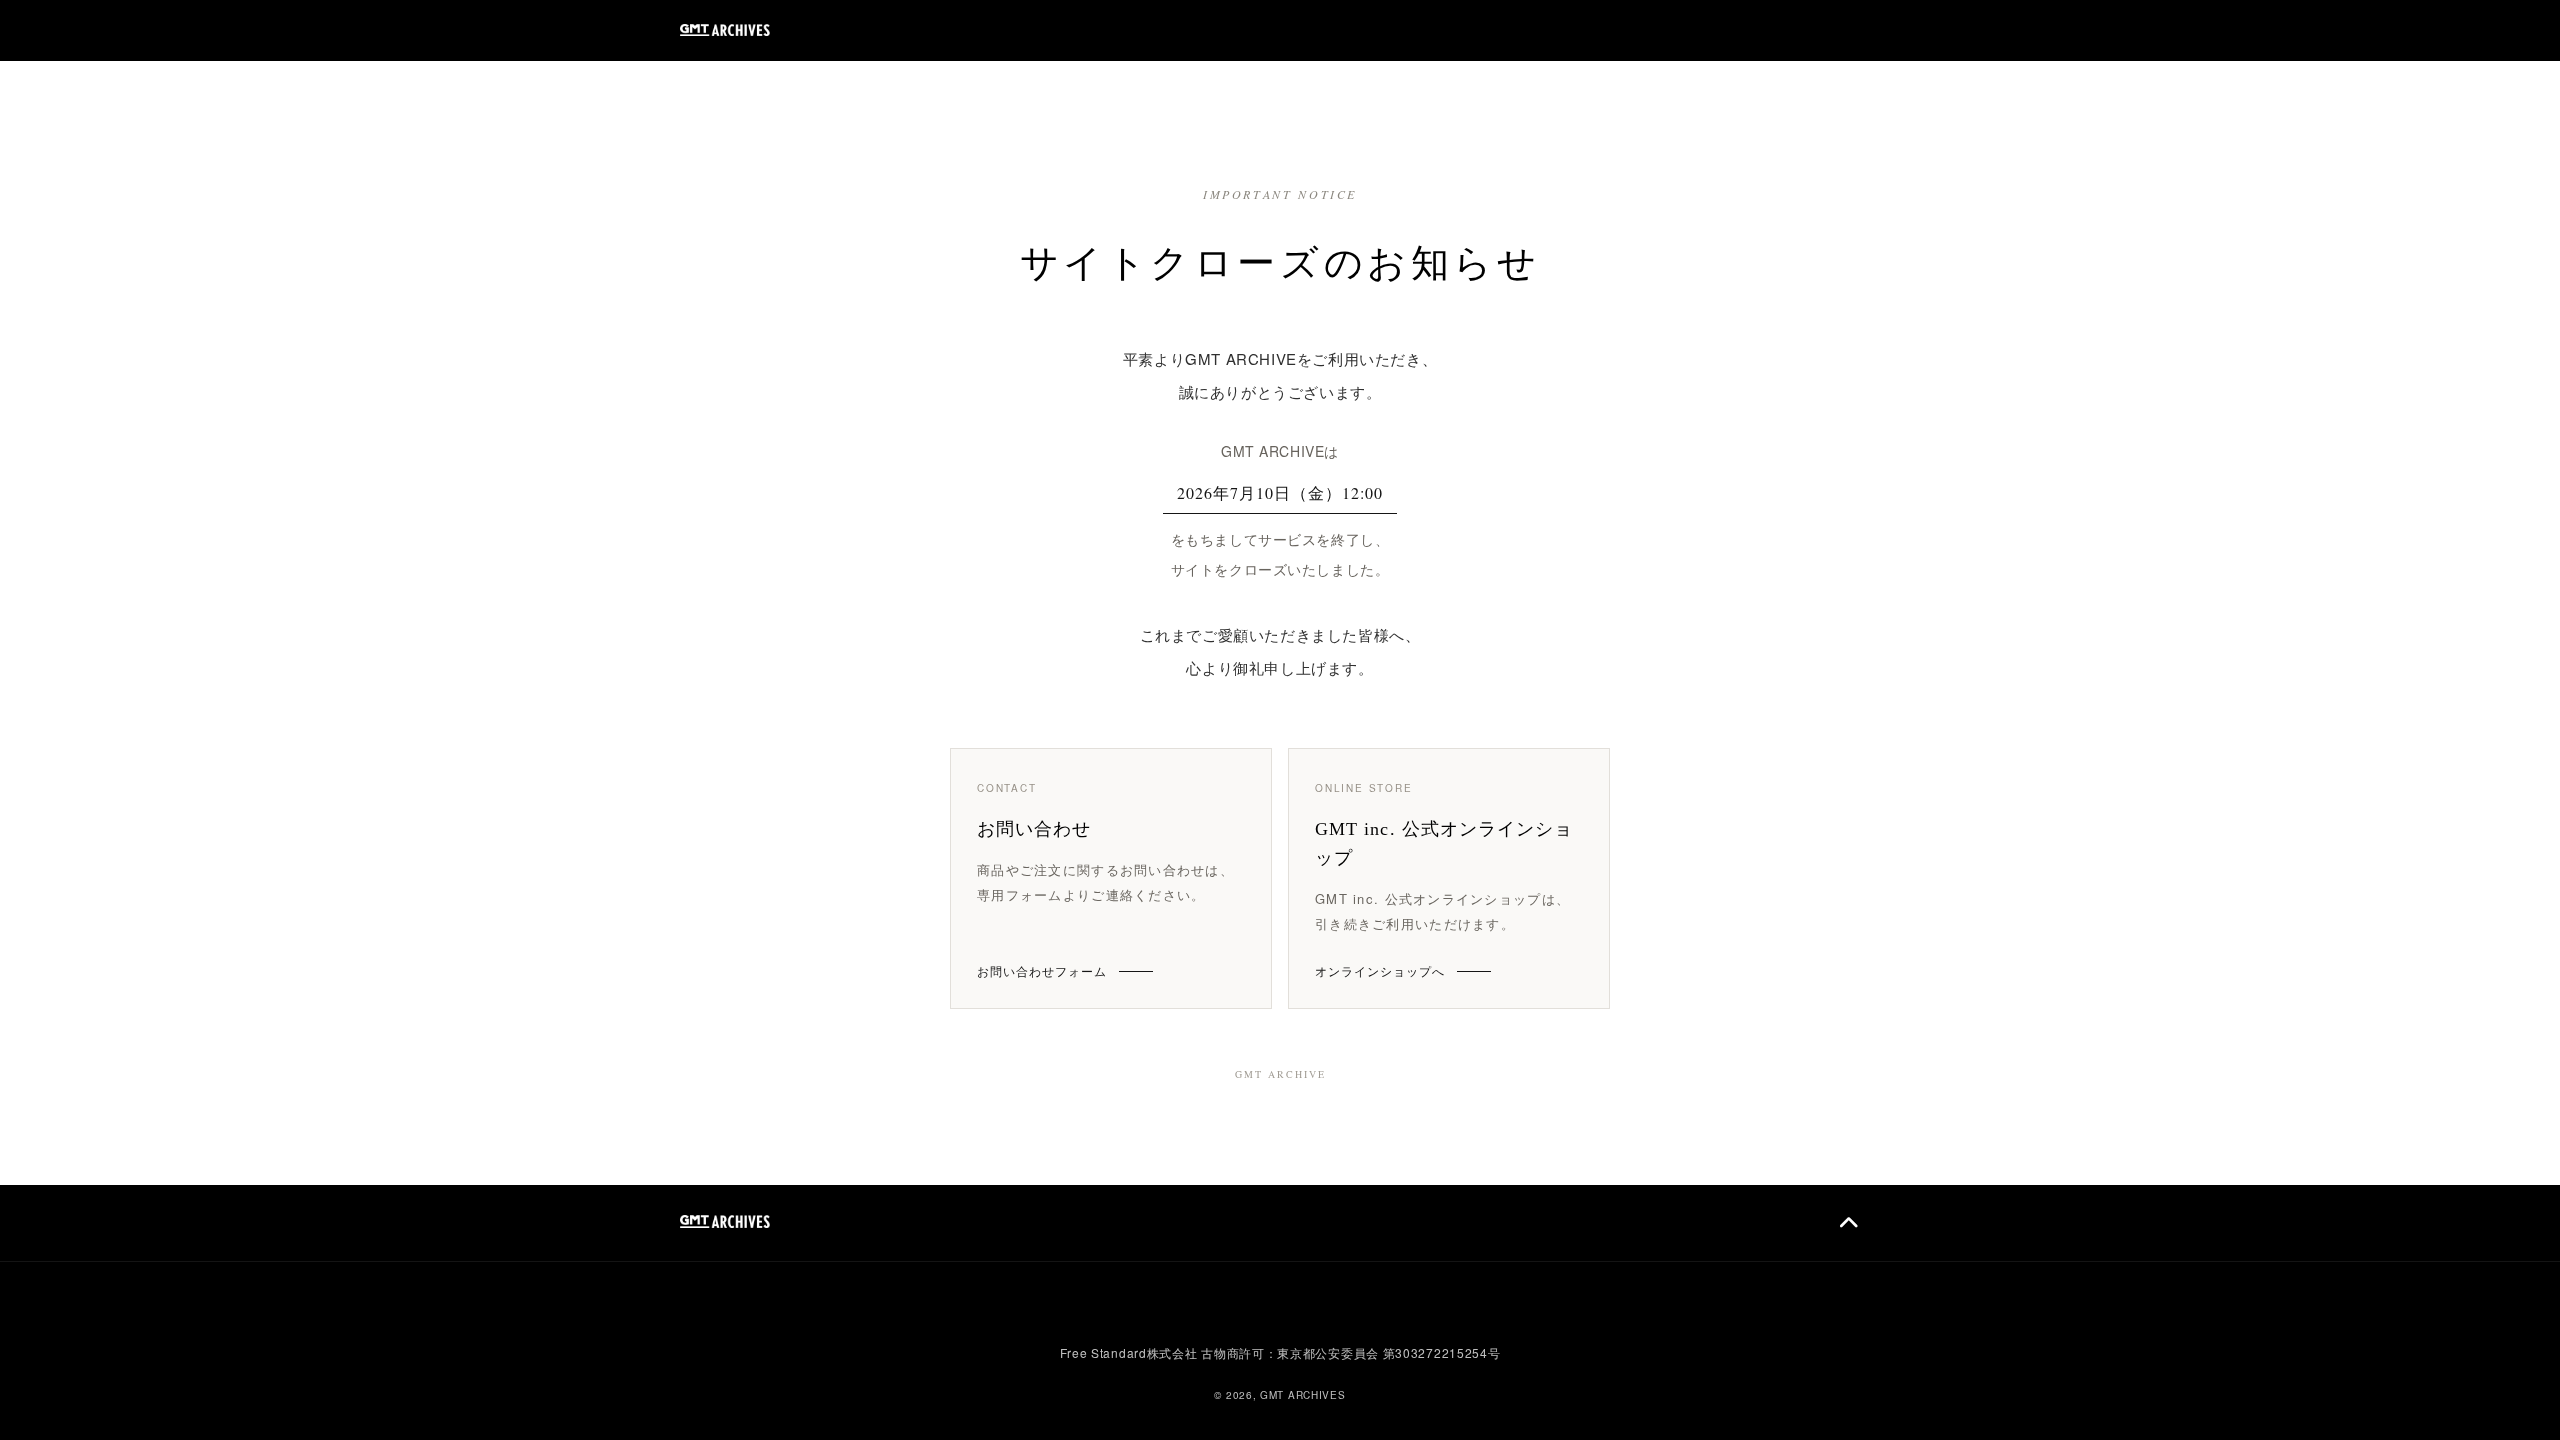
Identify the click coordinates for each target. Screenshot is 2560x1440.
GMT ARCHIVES (1302, 1395)
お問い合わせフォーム (1042, 970)
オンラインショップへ (1380, 970)
